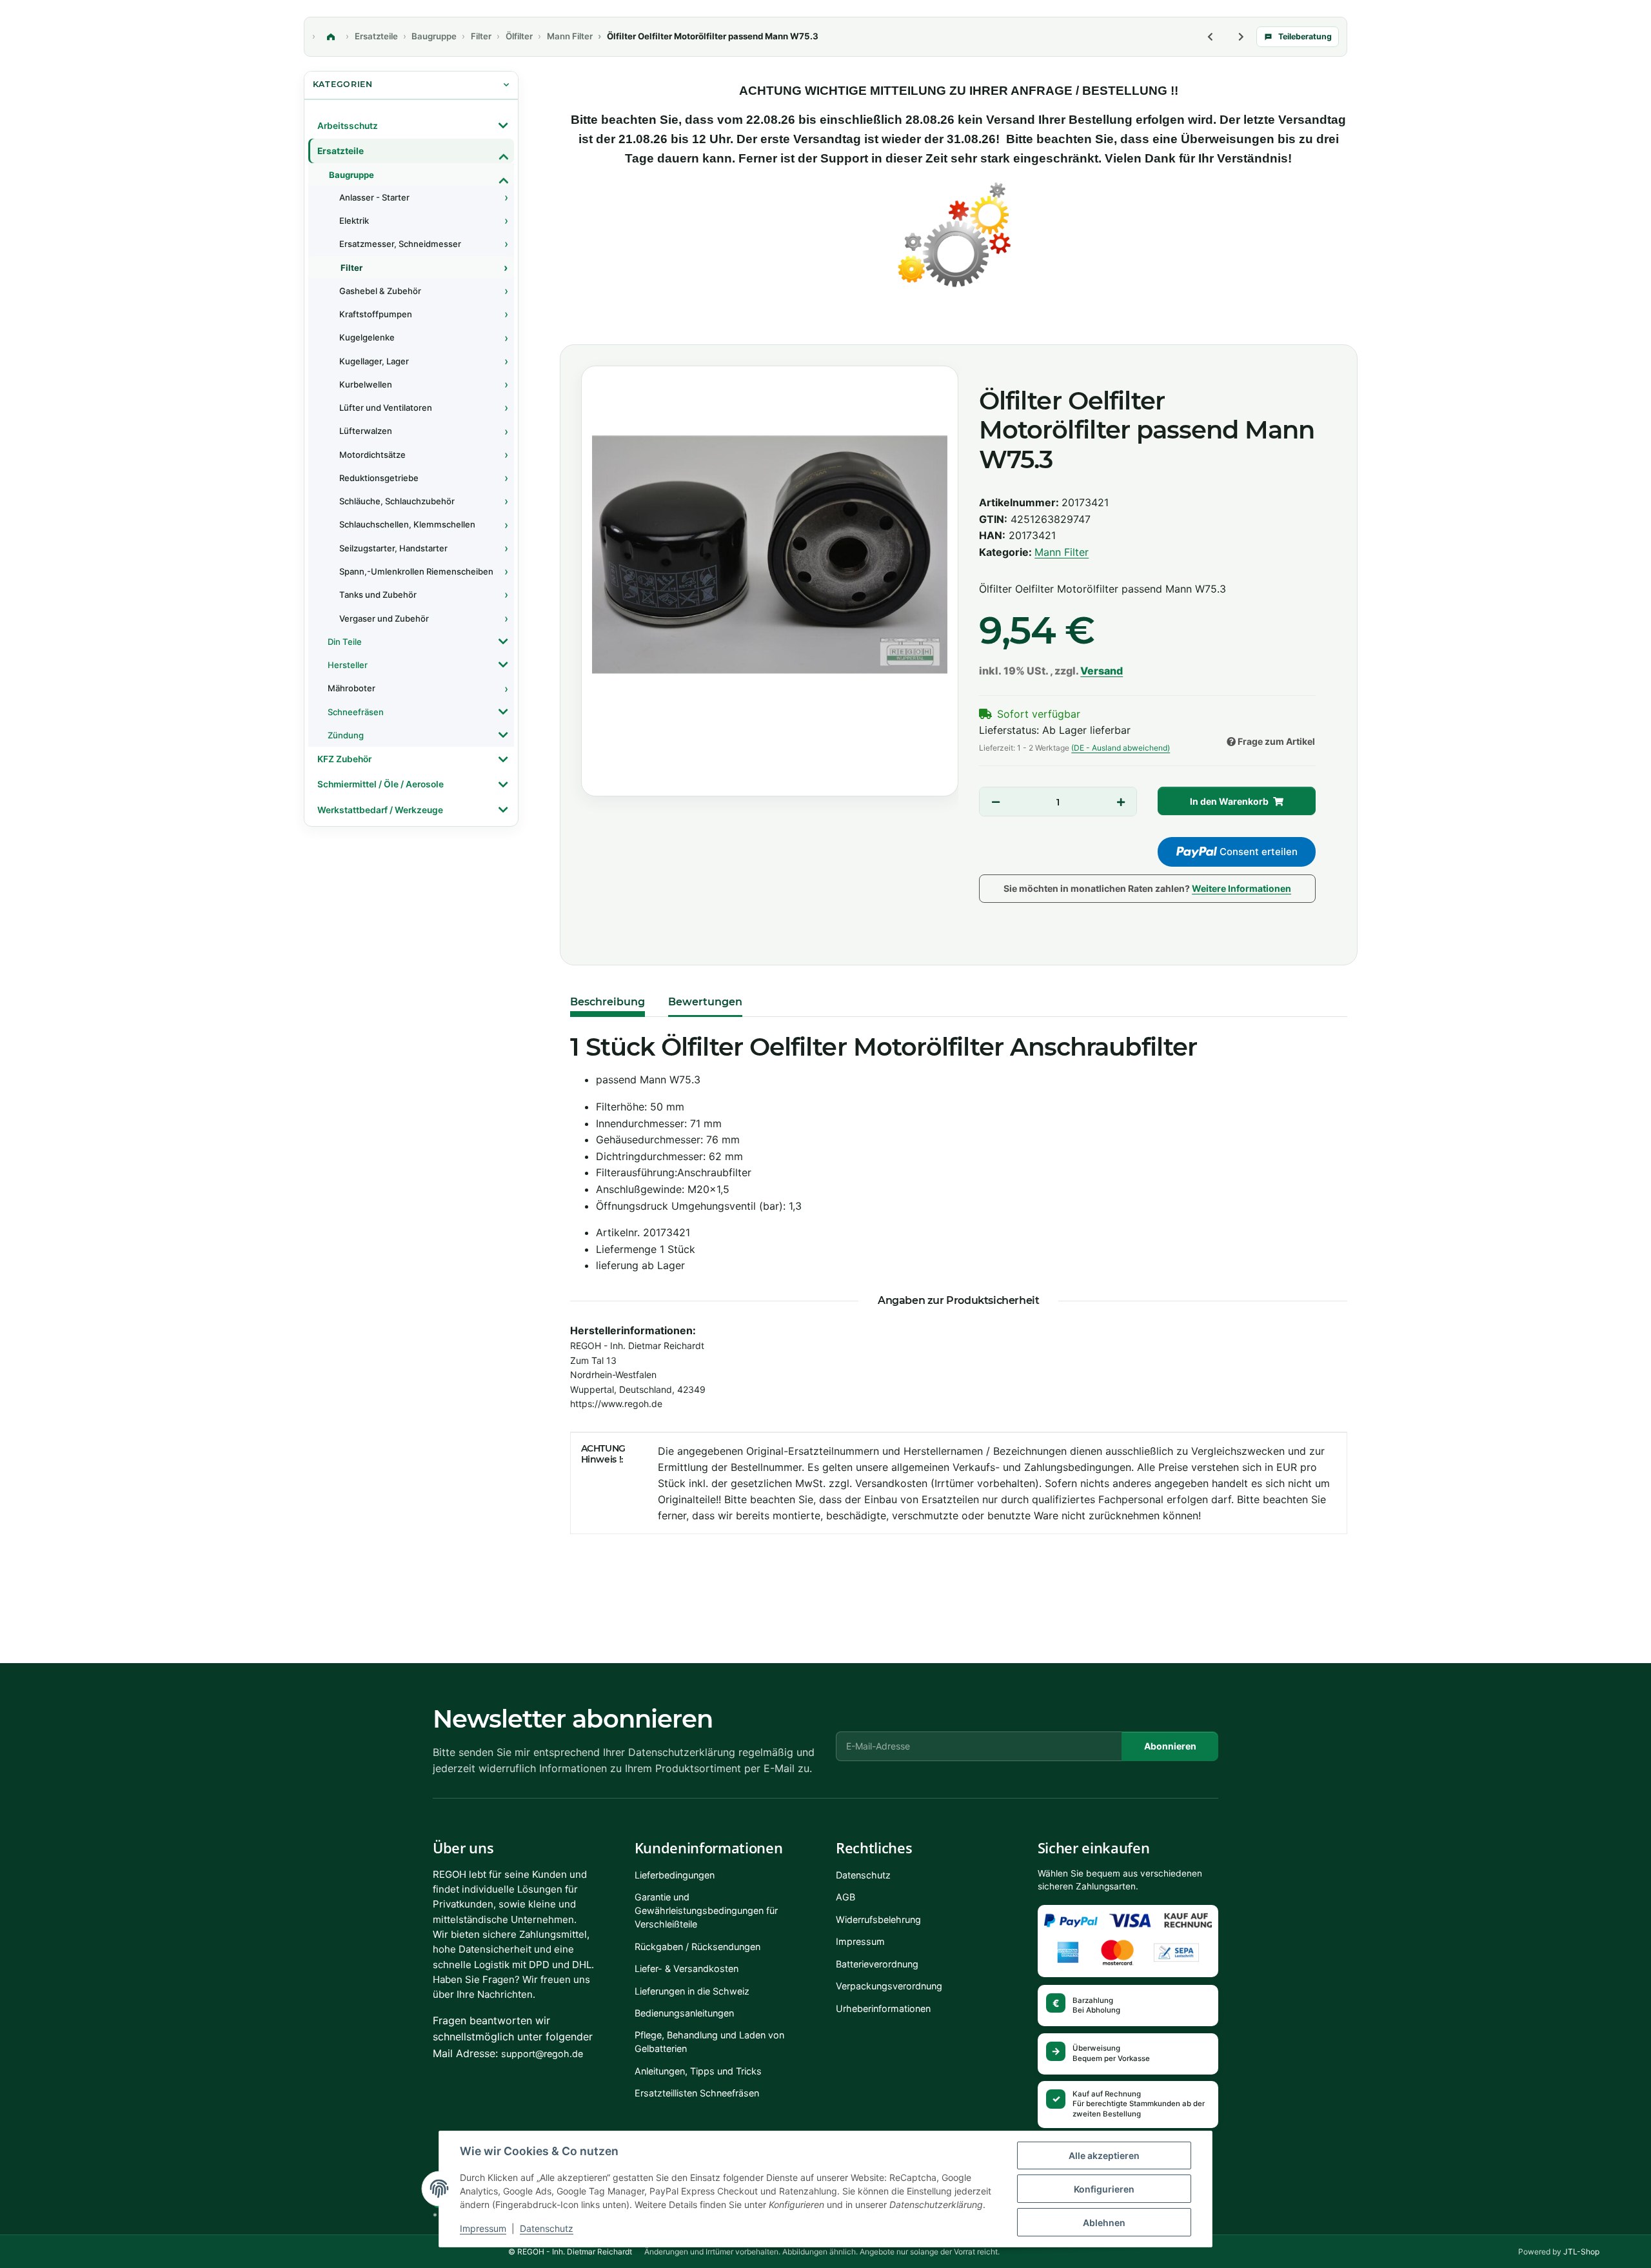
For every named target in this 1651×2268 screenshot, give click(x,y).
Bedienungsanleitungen (684, 2013)
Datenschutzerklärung (682, 1752)
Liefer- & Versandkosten (687, 1968)
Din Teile (345, 642)
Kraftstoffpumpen (376, 314)
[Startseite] (331, 37)
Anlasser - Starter (374, 197)
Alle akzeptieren (1104, 2155)
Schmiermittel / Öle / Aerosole (381, 784)
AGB (845, 1897)
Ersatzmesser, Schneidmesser (400, 244)
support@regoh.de (542, 2054)
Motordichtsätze (372, 455)
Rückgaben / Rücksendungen (697, 1947)
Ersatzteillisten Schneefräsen (697, 2093)
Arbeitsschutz (348, 126)
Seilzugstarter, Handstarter (393, 548)
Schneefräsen (356, 712)
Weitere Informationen (1241, 888)
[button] (411, 126)
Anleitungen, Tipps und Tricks (698, 2071)
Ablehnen (1104, 2223)
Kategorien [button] (343, 84)
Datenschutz (547, 2228)
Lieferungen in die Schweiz (692, 1991)
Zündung (346, 735)
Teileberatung (1305, 36)
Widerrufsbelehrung (878, 1919)
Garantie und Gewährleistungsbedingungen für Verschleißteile (706, 1910)
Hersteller (348, 665)
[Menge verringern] (995, 802)
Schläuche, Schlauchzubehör (397, 501)
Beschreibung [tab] (608, 1002)
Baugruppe (351, 175)
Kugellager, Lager (374, 361)
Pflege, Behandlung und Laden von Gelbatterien (709, 2042)
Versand (1102, 671)
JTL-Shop (1581, 2252)
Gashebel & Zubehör (380, 291)
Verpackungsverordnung (889, 1986)
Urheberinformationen (883, 2008)
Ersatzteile (341, 151)
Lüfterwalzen (366, 431)
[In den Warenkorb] (583, 330)
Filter (351, 268)
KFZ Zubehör (344, 759)
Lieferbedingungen (675, 1875)
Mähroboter (351, 688)
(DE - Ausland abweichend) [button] (1121, 748)
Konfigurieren (1104, 2189)
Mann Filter (1062, 552)
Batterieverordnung (877, 1964)
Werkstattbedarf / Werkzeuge (380, 810)
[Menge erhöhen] (1121, 802)
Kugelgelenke (367, 337)
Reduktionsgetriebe (379, 478)
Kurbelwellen (366, 384)
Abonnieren (1170, 1746)
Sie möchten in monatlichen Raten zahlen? (1147, 888)
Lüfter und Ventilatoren (386, 408)
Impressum (483, 2228)
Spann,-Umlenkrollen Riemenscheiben (416, 571)
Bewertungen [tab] (705, 1002)
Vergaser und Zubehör (384, 618)
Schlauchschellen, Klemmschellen (407, 524)
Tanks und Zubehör (378, 595)
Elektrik (354, 221)
